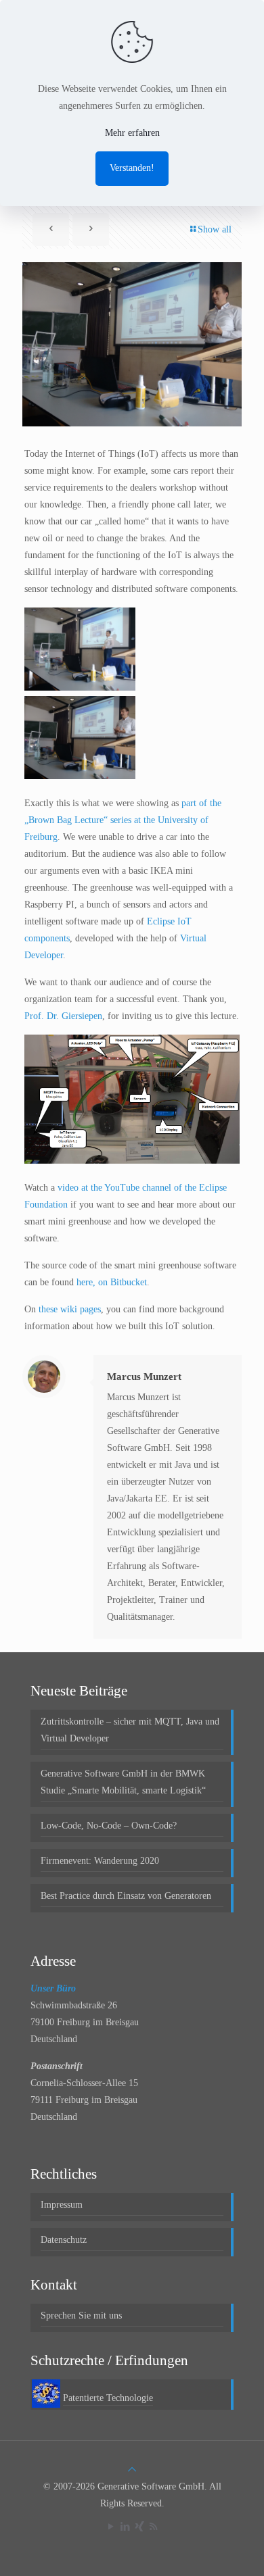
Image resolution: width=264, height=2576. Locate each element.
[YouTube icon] (111, 2527)
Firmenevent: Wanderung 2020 (100, 1861)
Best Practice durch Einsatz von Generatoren (126, 1896)
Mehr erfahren (132, 133)
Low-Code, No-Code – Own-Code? (109, 1826)
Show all (215, 229)
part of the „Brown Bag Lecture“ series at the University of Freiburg (123, 820)
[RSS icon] (153, 2527)
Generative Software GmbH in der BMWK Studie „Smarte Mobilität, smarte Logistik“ (123, 1782)
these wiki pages (70, 1309)
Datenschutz (64, 2240)
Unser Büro (53, 1988)
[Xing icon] (139, 2527)
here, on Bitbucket (112, 1282)
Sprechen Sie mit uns (81, 2315)
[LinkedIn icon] (125, 2527)
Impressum (62, 2205)
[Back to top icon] (132, 2470)
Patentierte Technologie (108, 2398)
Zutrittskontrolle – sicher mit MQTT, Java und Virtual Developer (130, 1730)
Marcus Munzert (144, 1377)
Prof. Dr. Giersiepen (63, 1016)
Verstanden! (132, 168)
